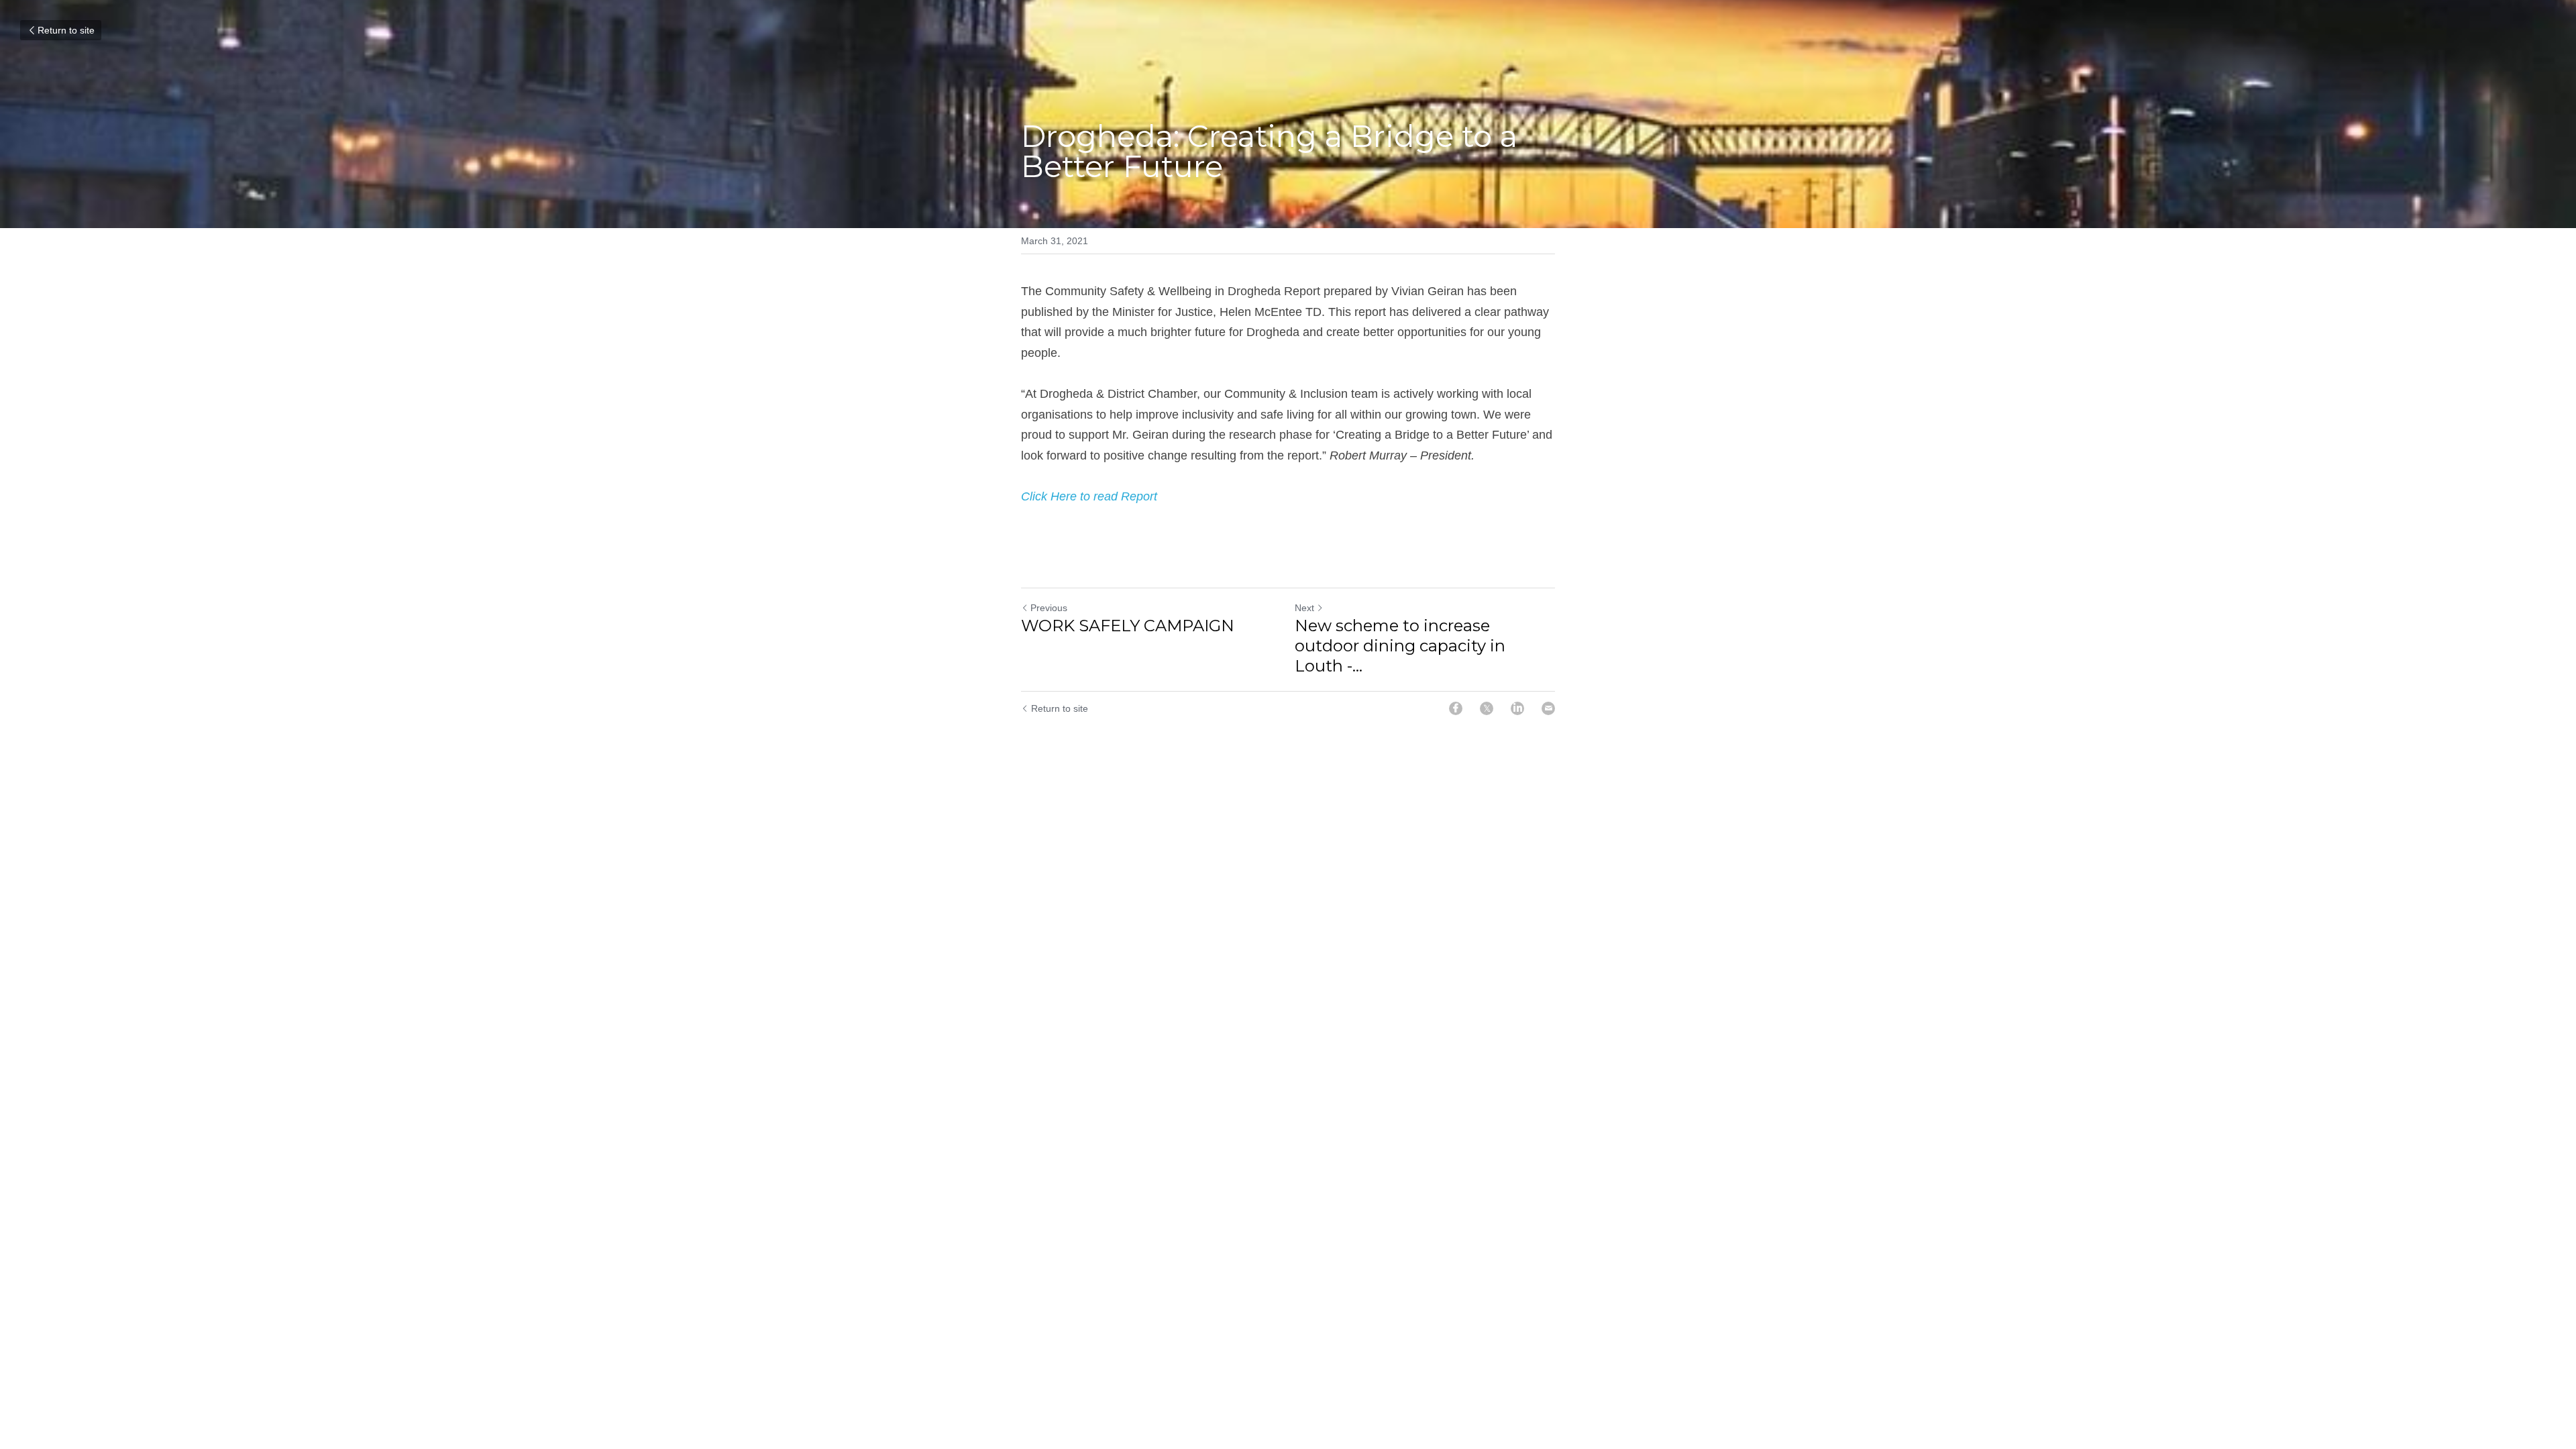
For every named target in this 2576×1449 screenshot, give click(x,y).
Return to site (66, 30)
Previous (1049, 608)
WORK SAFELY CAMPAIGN (1128, 626)
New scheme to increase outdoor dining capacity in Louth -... (1400, 646)
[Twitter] (1487, 708)
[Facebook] (1456, 708)
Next (1304, 608)
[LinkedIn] (1517, 708)
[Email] (1548, 708)
